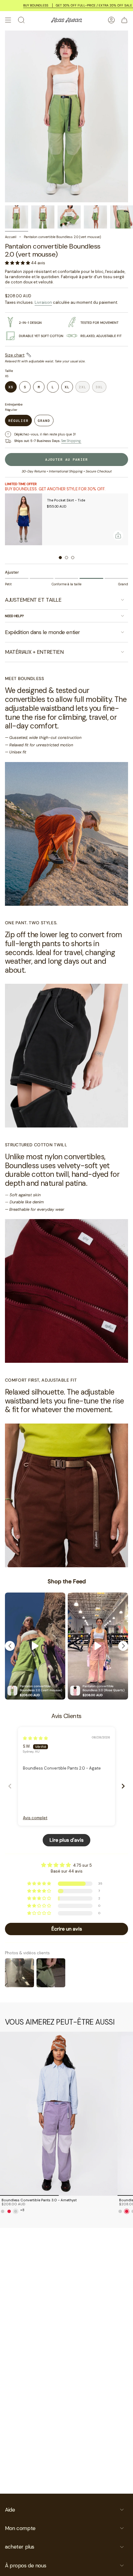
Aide (10, 2510)
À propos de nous (26, 2566)
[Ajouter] (118, 535)
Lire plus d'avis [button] (66, 1840)
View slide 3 (73, 558)
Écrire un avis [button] (67, 1929)
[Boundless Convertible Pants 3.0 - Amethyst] (59, 2114)
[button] (18, 263)
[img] (35, 1738)
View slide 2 (66, 558)
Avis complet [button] (35, 1818)
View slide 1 (60, 558)
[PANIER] (124, 20)
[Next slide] (123, 1786)
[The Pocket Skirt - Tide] (24, 519)
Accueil (11, 237)
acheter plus (20, 2547)
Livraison (43, 302)
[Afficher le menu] (8, 20)
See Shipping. (71, 441)
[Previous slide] (10, 1786)
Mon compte (20, 2528)
